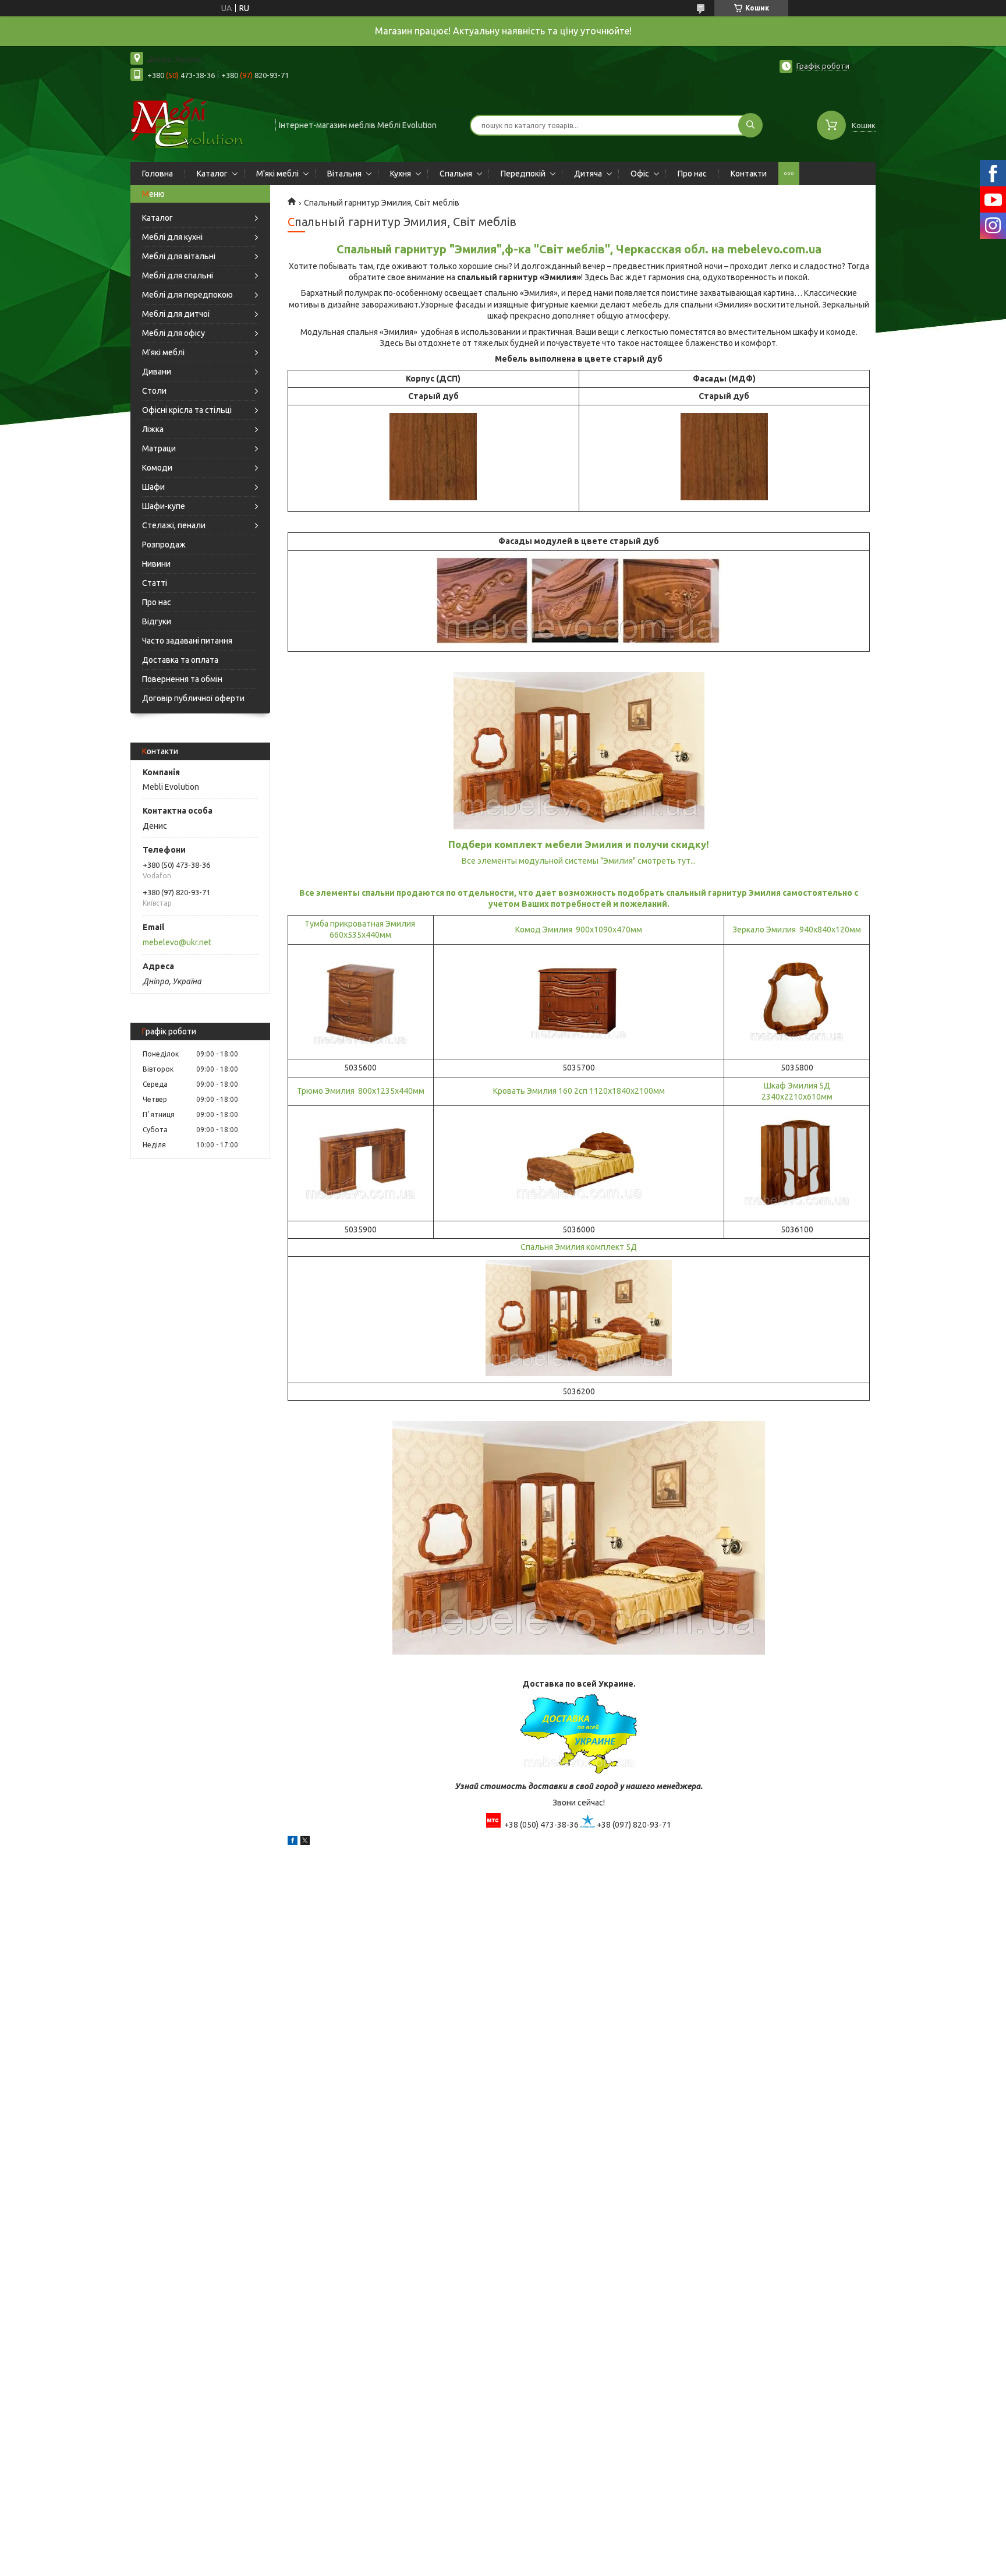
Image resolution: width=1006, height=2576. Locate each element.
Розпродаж (164, 545)
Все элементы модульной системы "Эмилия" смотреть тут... (579, 861)
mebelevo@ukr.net (177, 942)
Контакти (749, 174)
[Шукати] (750, 125)
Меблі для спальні (178, 275)
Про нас (692, 174)
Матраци (159, 448)
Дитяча (588, 174)
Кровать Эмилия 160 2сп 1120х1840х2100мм (579, 1091)
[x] (305, 1842)
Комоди (157, 468)
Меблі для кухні (172, 237)
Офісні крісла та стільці (187, 410)
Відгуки (157, 621)
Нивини (156, 564)
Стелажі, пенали (174, 525)
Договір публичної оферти (193, 698)
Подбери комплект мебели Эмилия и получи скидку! (579, 844)
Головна (157, 174)
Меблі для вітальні (179, 256)
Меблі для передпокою (187, 295)
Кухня (401, 174)
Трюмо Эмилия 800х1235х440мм (361, 1091)
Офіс (640, 174)
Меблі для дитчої (176, 314)
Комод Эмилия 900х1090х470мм (579, 930)
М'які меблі (277, 174)
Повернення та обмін (182, 679)
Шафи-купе (164, 506)
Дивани (157, 372)
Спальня (456, 174)
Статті (155, 583)
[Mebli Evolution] (198, 124)
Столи (154, 391)
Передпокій (523, 174)
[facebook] (293, 1842)
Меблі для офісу (173, 333)
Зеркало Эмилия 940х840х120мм (797, 930)
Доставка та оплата (180, 660)
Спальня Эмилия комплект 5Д (579, 1247)
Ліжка (153, 429)
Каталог (212, 174)
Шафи (153, 487)
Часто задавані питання (187, 641)
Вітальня (344, 174)
